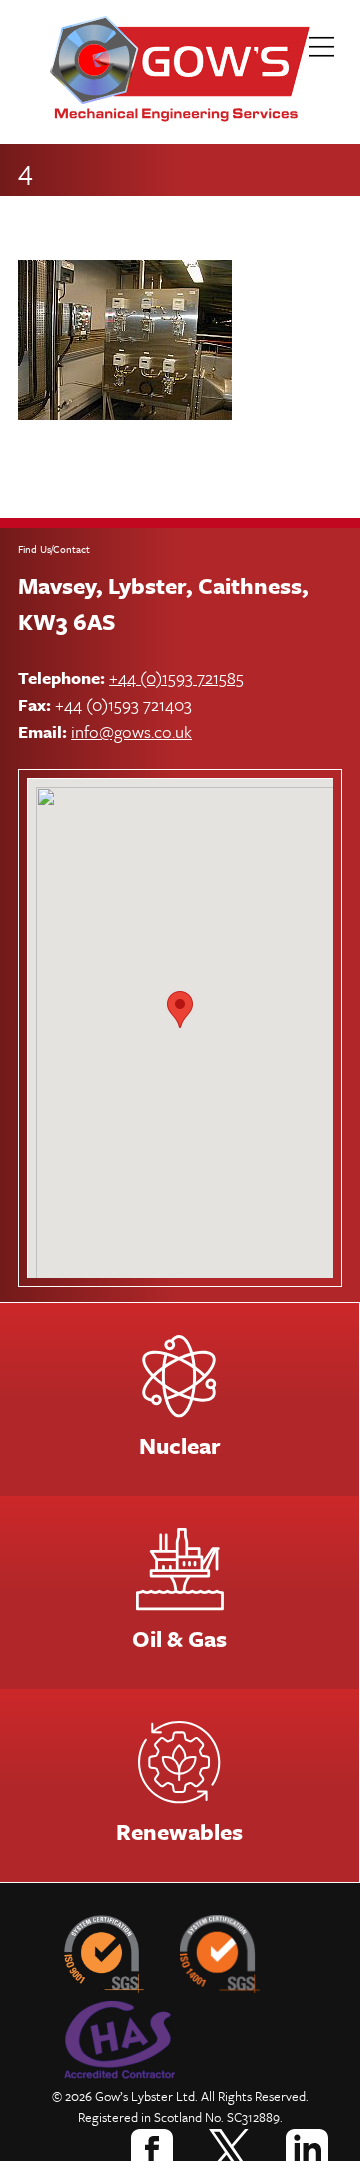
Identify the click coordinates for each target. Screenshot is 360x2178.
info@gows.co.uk (131, 731)
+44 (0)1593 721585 (176, 677)
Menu (329, 54)
